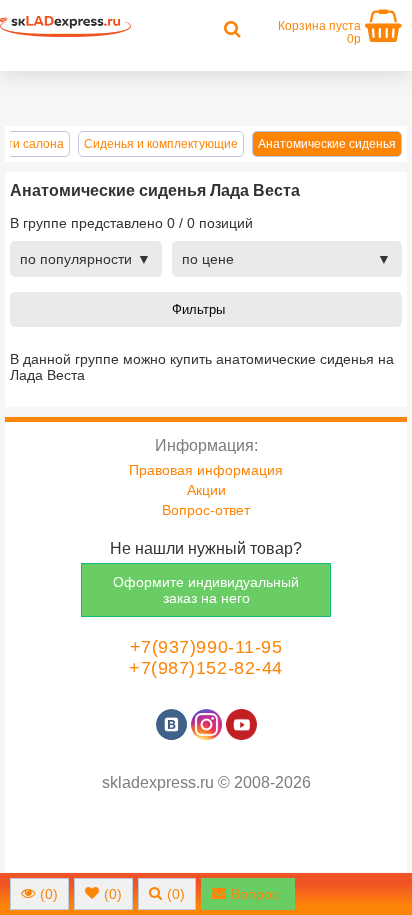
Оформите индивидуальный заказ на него (206, 590)
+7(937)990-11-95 (206, 647)
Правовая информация (206, 470)
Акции (206, 490)
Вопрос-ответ (206, 510)
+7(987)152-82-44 (206, 668)
